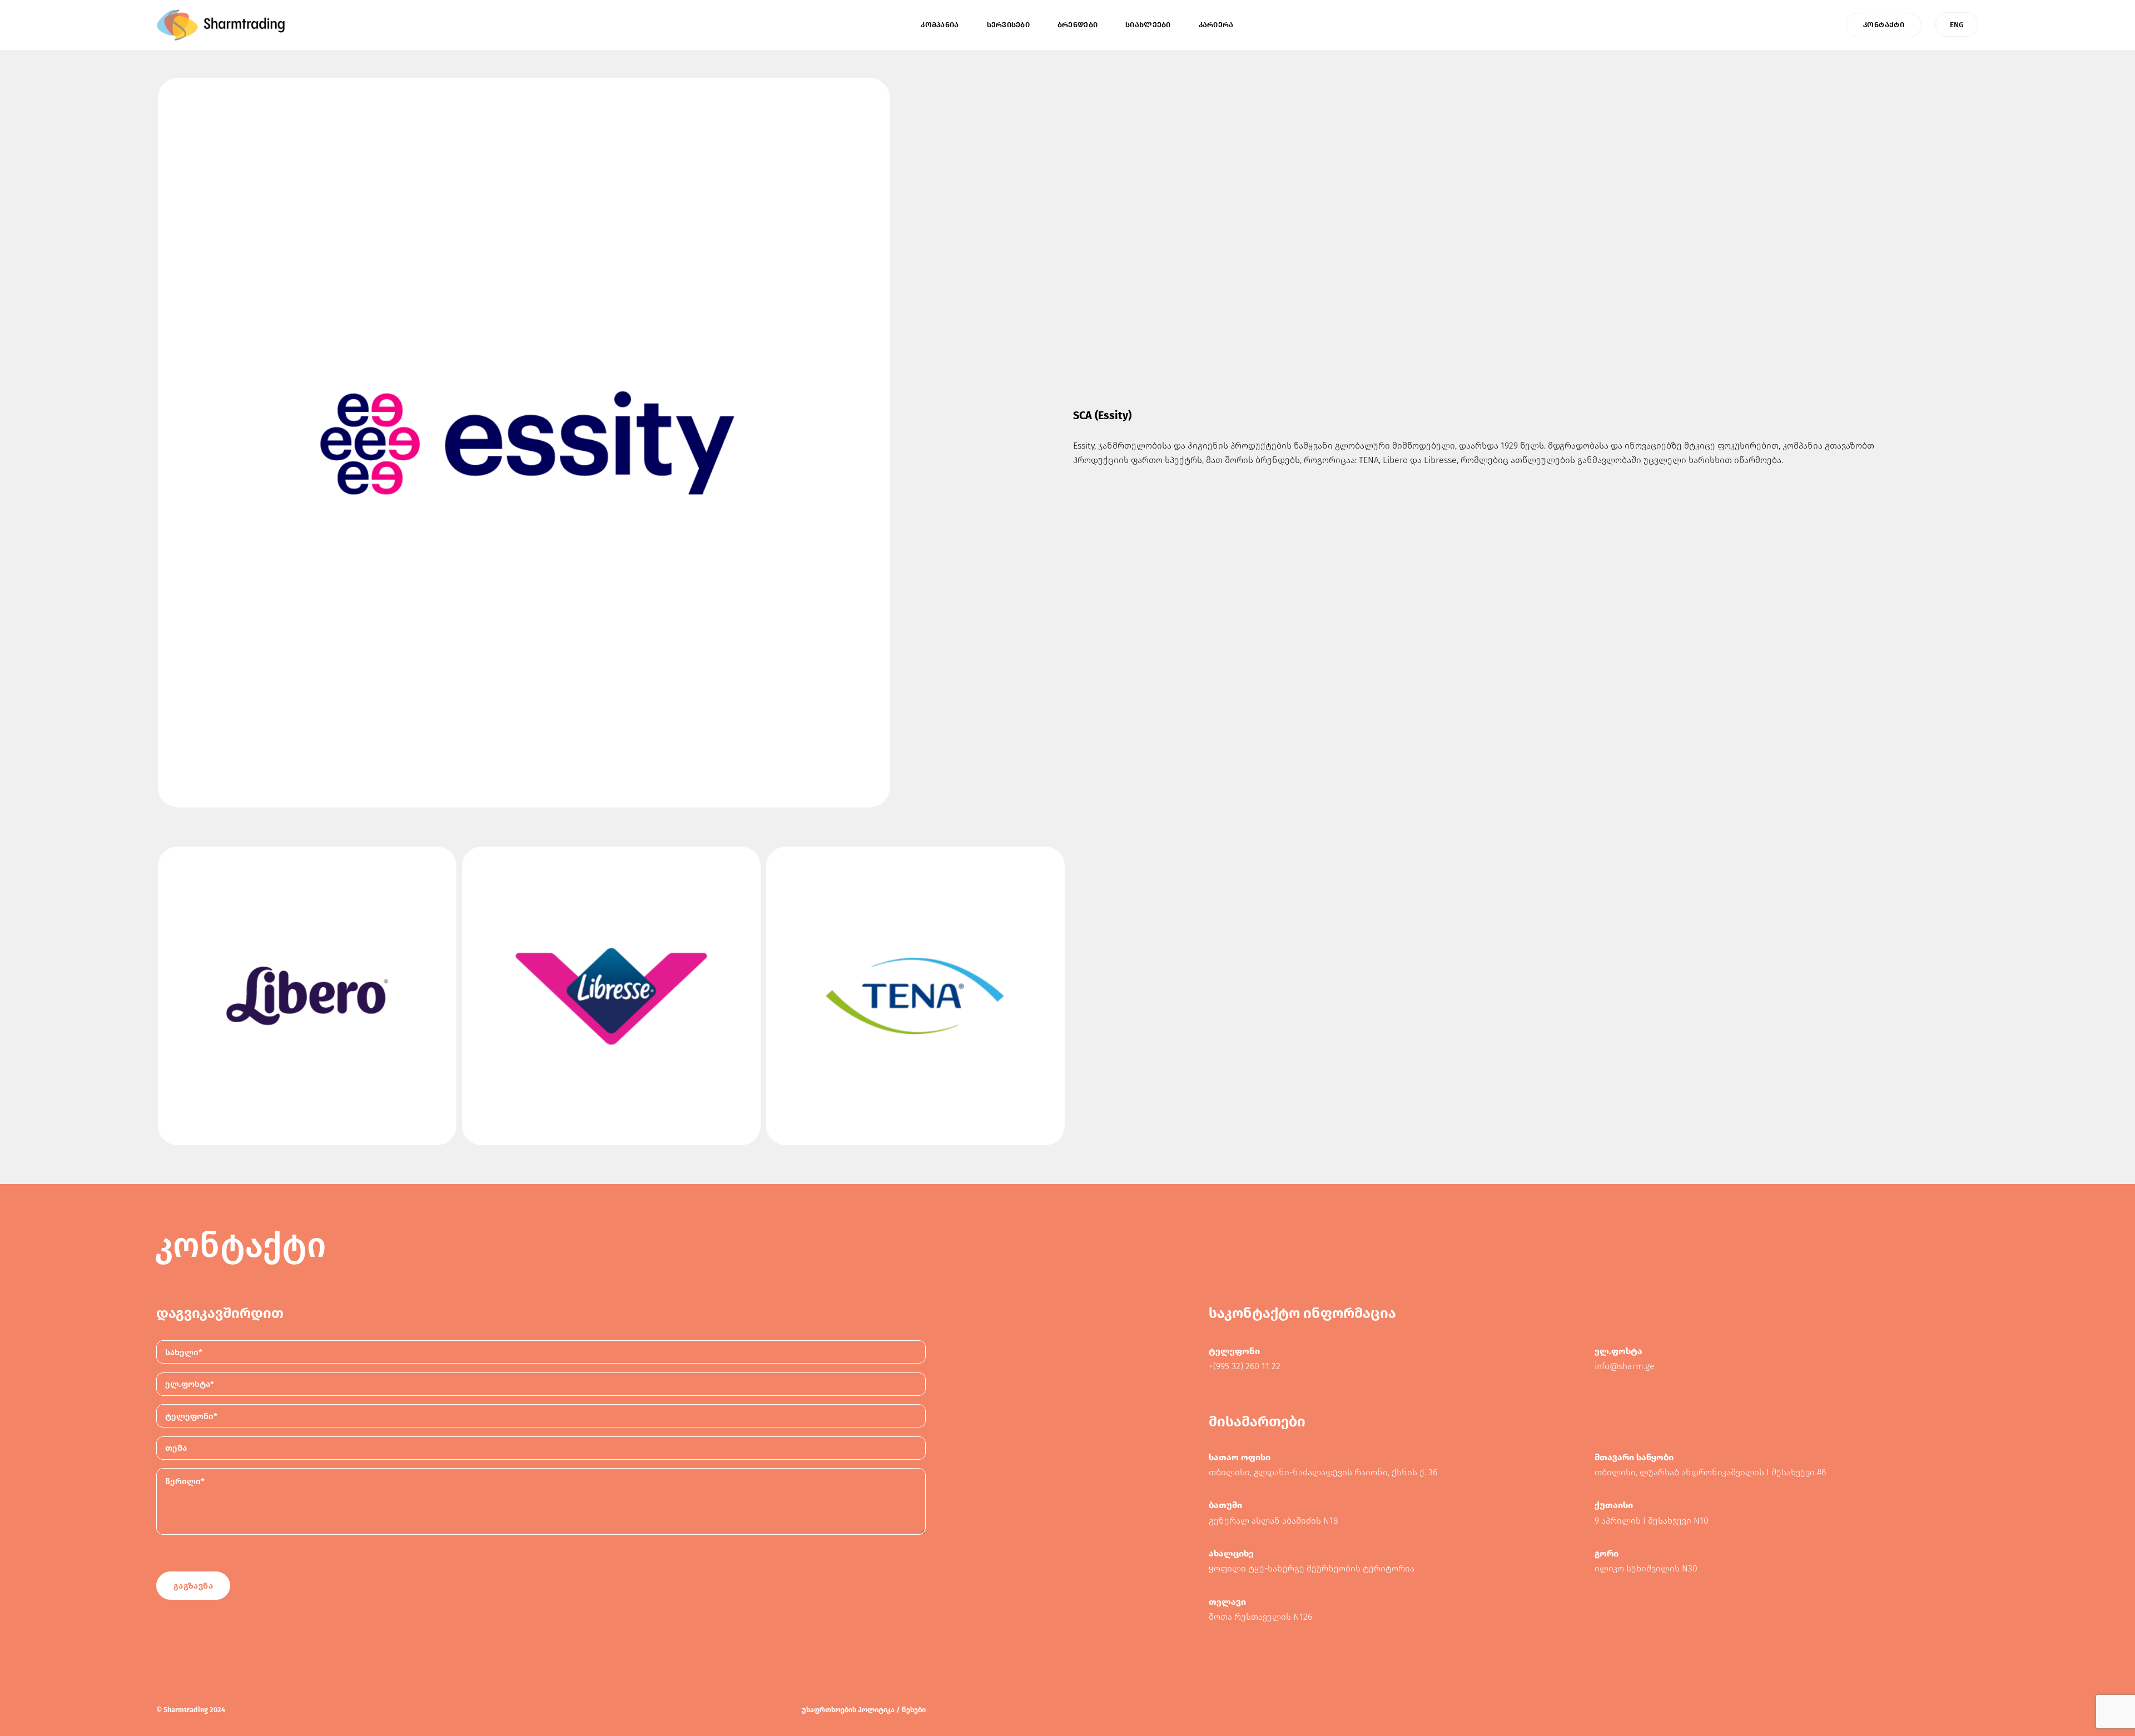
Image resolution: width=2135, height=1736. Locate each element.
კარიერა (1216, 25)
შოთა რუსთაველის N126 (1260, 1617)
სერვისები (1008, 25)
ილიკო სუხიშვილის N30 (1646, 1568)
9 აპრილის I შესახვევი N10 (1652, 1521)
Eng (1957, 25)
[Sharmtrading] (221, 25)
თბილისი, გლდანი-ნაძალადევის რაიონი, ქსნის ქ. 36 (1323, 1472)
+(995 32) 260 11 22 (1245, 1366)
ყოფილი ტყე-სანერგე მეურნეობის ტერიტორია (1312, 1568)
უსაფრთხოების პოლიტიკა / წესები (864, 1710)
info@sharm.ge (1625, 1366)
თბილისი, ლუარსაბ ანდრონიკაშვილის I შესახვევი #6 (1710, 1472)
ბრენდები (1078, 25)
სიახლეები (1148, 25)
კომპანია (940, 25)
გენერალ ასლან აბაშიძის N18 (1273, 1521)
